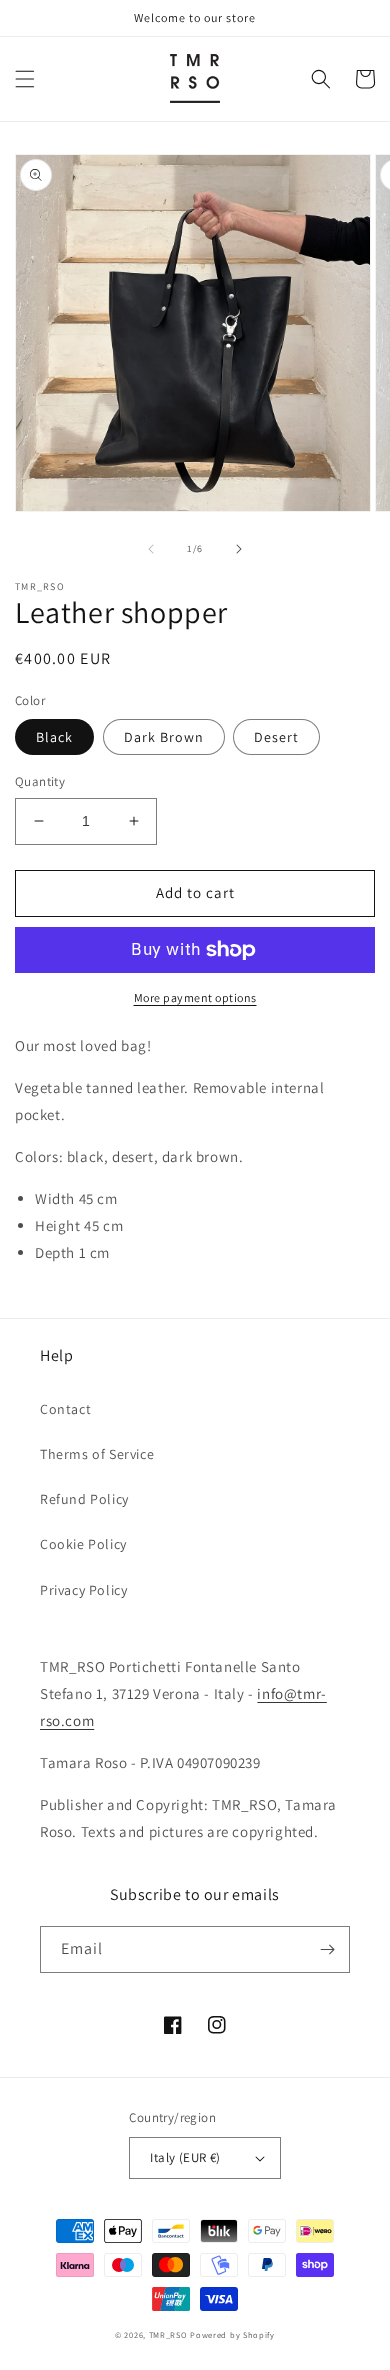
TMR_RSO (168, 2334)
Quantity (40, 781)
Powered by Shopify (232, 2334)
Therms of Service (97, 1454)
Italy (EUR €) (185, 2157)
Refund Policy (84, 1499)
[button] (25, 79)
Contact (65, 1409)
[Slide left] (151, 549)
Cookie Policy (83, 1544)
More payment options (195, 997)
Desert (276, 737)
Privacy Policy (83, 1590)
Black (54, 737)
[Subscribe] (327, 1949)
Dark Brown (164, 737)
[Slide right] (239, 549)
